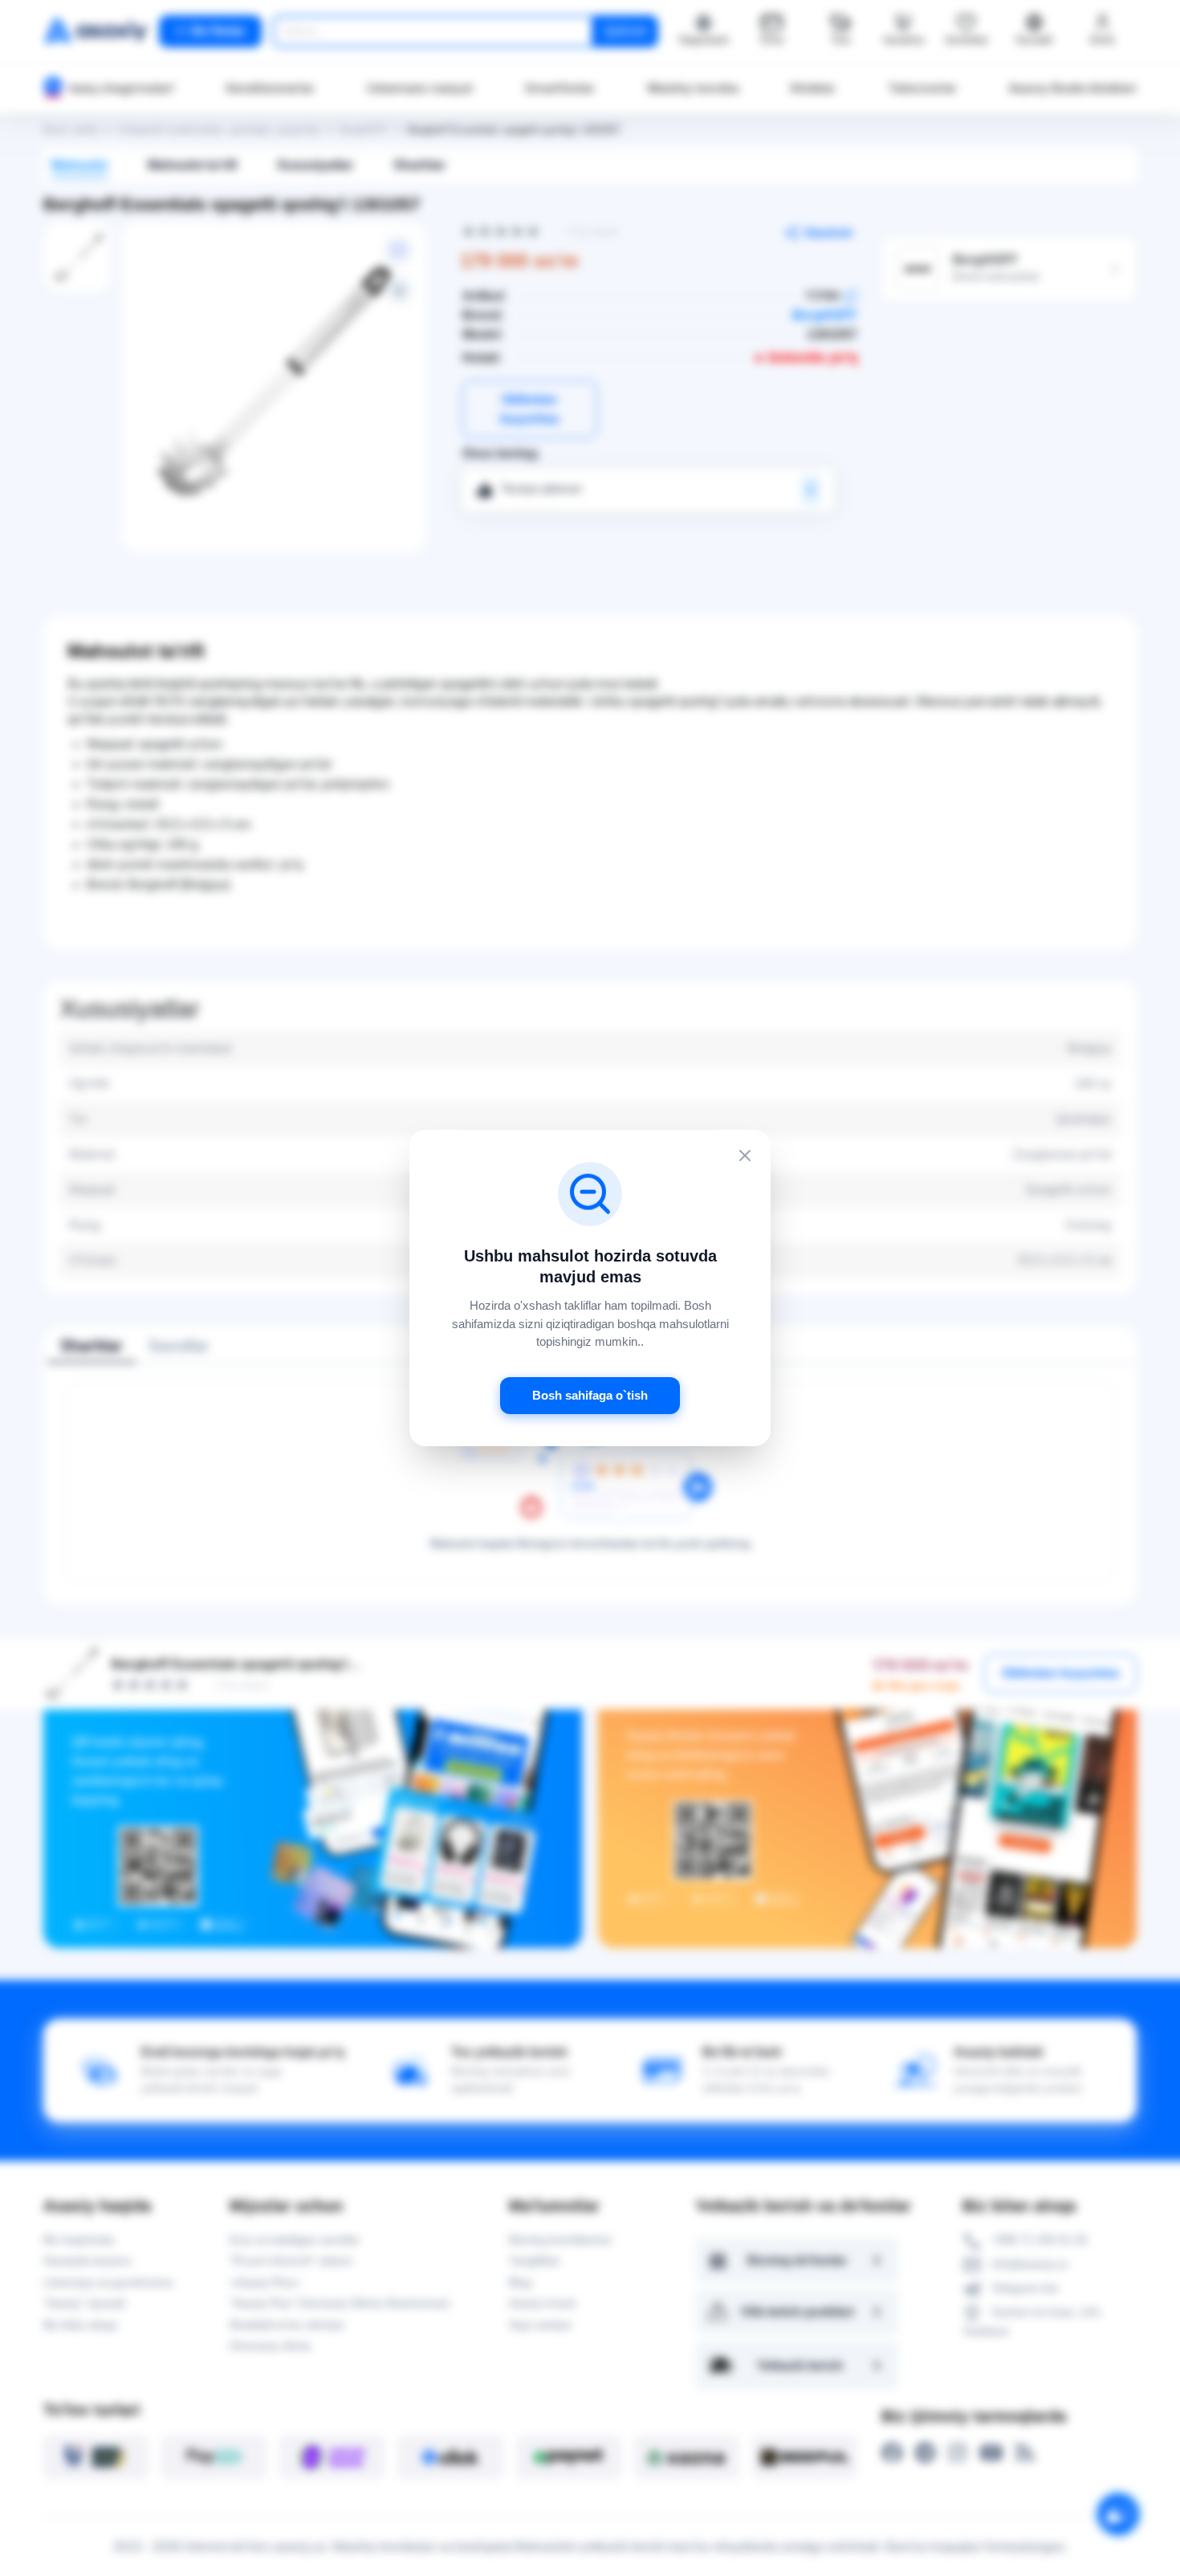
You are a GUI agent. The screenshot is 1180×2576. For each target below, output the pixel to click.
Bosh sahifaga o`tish (590, 1395)
